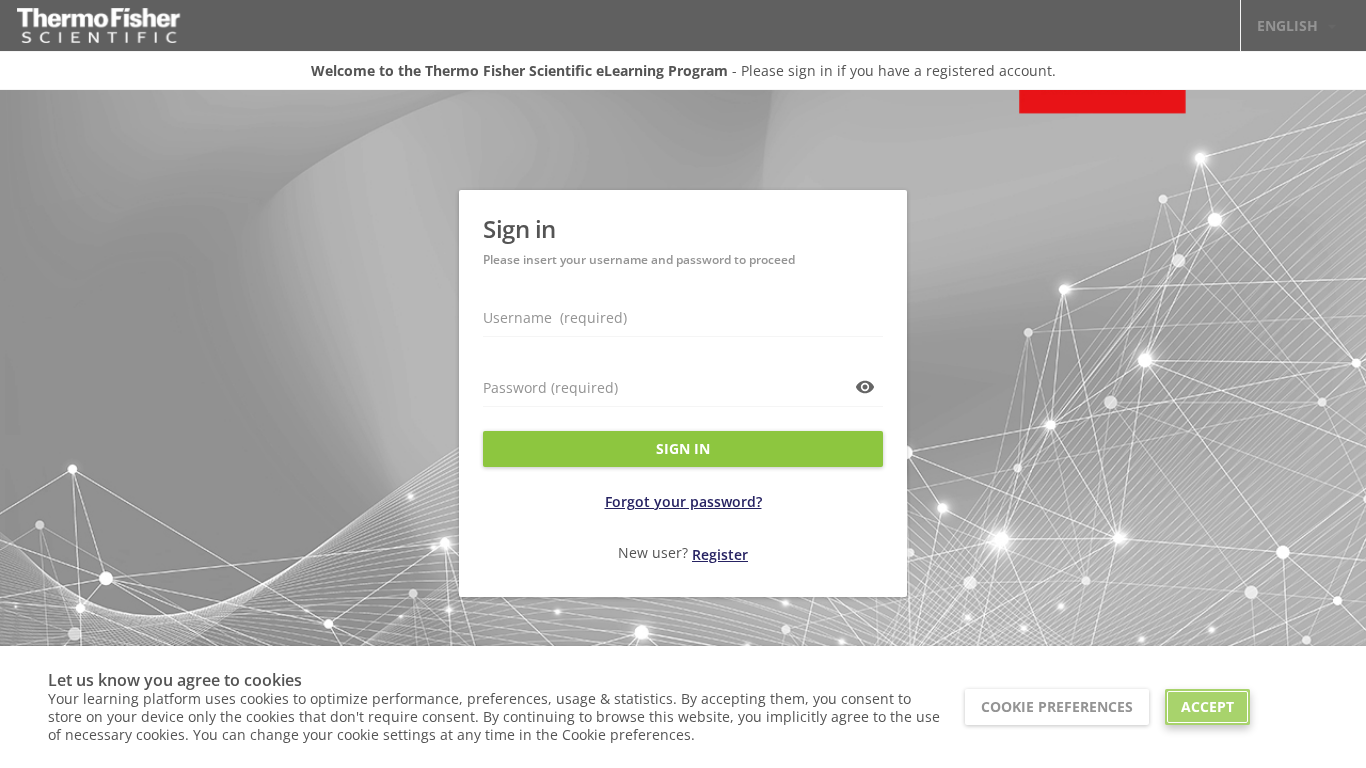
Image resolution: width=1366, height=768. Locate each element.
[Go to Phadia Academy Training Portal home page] (98, 25)
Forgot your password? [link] (683, 501)
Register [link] (720, 554)
